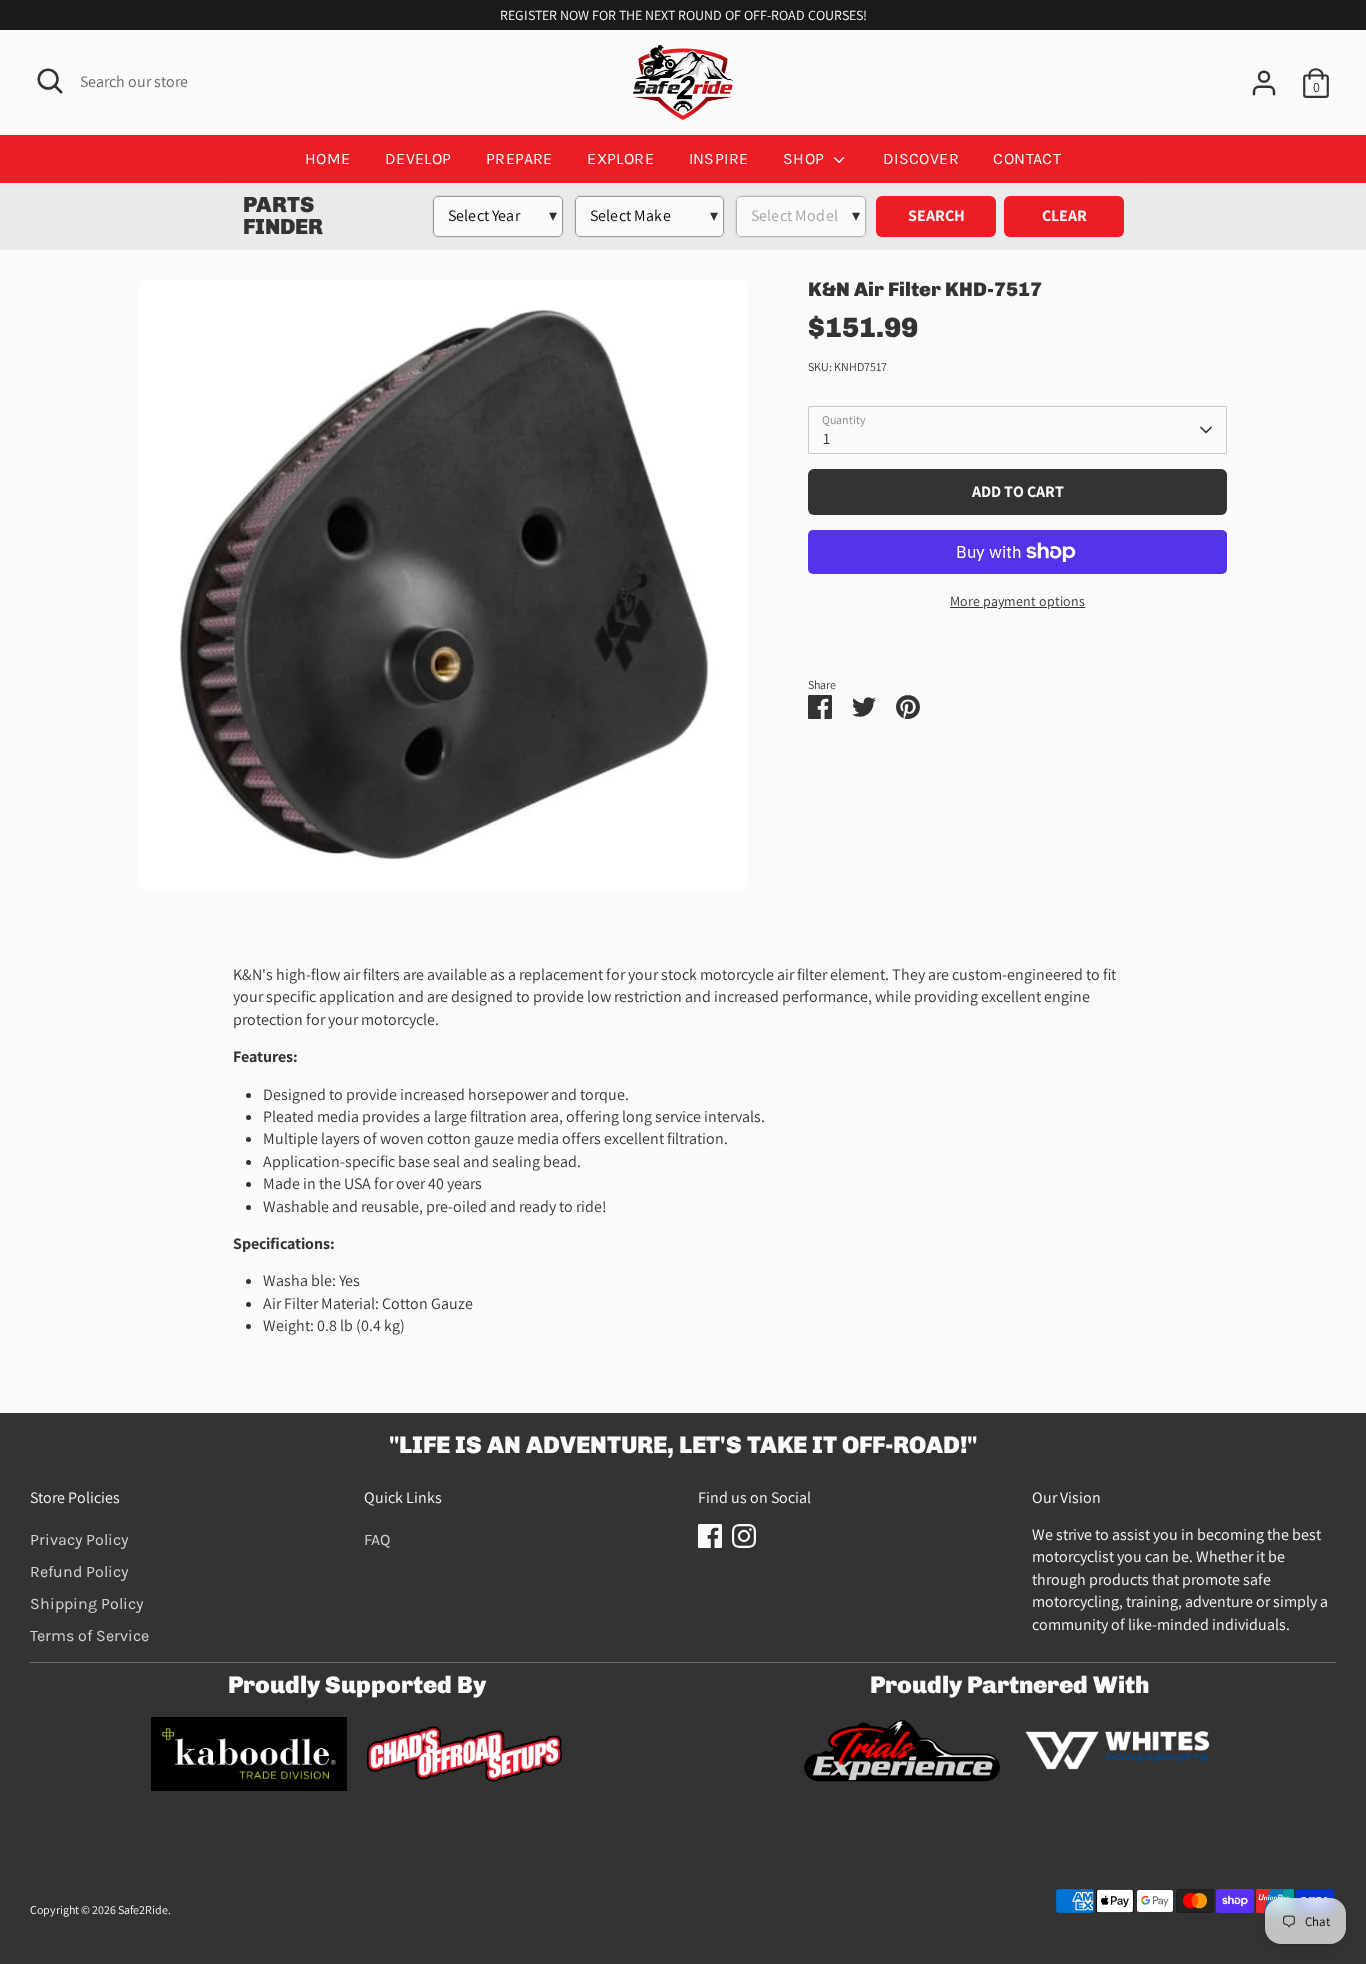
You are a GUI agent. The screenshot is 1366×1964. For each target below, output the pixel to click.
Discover (921, 158)
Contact (1027, 158)
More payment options (1017, 601)
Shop (806, 158)
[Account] (1264, 83)
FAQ (377, 1539)
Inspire (719, 158)
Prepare (519, 158)
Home (328, 158)
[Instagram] (744, 1536)
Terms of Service (89, 1635)
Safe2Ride (143, 1909)
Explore (620, 158)
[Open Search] (50, 81)
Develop (418, 158)
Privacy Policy (79, 1539)
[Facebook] (710, 1536)
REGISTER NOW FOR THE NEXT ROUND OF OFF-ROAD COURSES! (683, 15)
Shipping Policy (86, 1603)
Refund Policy (79, 1571)
